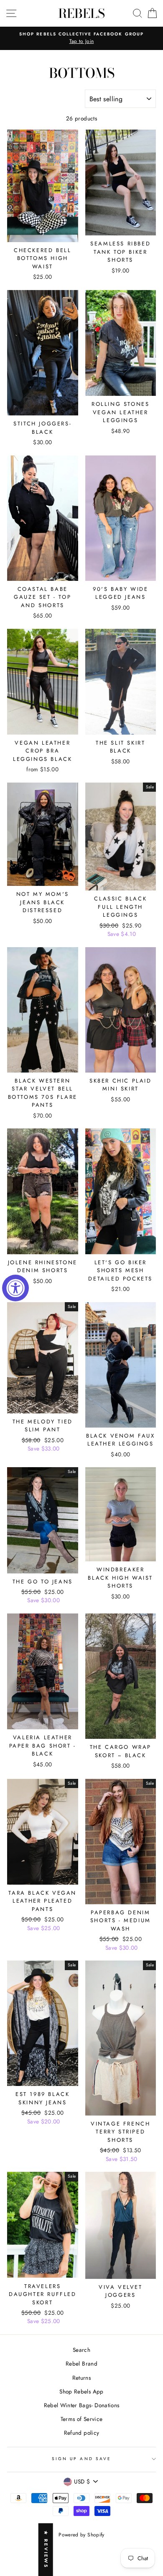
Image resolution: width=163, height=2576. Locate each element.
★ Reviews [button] (46, 2550)
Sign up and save (81, 2459)
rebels (81, 13)
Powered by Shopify (81, 2535)
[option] (81, 38)
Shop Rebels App (81, 2391)
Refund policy (81, 2433)
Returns (81, 2378)
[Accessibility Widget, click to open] (15, 1288)
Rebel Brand (81, 2363)
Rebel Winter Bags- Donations (82, 2405)
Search (81, 2350)
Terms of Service (81, 2419)
